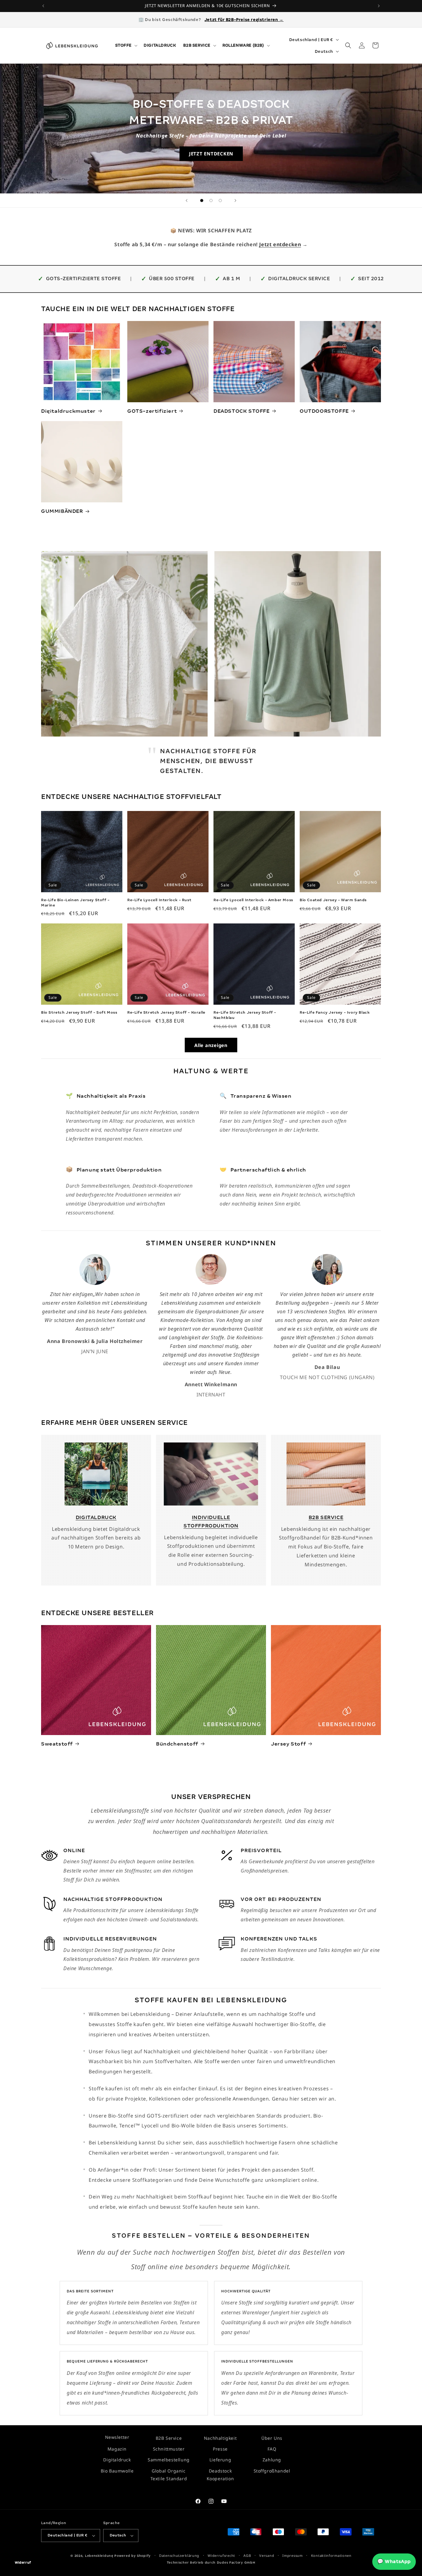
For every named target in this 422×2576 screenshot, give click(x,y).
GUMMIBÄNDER (62, 511)
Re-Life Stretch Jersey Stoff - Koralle (166, 1012)
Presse (220, 2449)
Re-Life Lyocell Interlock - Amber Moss (253, 900)
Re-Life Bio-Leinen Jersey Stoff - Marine (75, 903)
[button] (126, 45)
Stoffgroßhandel (272, 2470)
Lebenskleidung (99, 2556)
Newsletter (117, 2437)
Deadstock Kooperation (220, 2474)
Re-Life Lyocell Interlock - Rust (159, 900)
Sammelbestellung (169, 2460)
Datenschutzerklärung (179, 2555)
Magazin (117, 2449)
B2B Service (169, 2438)
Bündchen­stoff (177, 1744)
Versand (267, 2555)
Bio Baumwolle (117, 2470)
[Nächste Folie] (235, 201)
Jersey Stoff (288, 1744)
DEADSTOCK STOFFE (242, 411)
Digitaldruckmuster (68, 411)
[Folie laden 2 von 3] (211, 201)
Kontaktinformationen (331, 2555)
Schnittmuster (169, 2449)
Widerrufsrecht (221, 2555)
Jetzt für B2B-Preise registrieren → (244, 20)
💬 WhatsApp (394, 2561)
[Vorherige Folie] (187, 201)
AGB (247, 2555)
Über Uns (272, 2438)
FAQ (272, 2449)
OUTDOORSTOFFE (324, 411)
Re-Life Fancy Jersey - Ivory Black (335, 1012)
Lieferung (220, 2460)
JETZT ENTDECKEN (211, 154)
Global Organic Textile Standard (169, 2474)
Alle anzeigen (211, 1045)
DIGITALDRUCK (96, 1517)
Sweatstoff (57, 1744)
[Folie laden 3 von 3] (220, 201)
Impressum (292, 2555)
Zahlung (272, 2460)
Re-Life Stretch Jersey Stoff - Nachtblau (245, 1015)
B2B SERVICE (326, 1517)
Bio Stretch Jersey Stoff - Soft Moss (79, 1012)
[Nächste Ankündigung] (379, 6)
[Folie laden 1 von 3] (202, 201)
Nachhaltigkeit (220, 2438)
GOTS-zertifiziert (152, 411)
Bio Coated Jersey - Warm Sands (333, 900)
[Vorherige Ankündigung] (43, 6)
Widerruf (23, 2563)
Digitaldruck (117, 2460)
